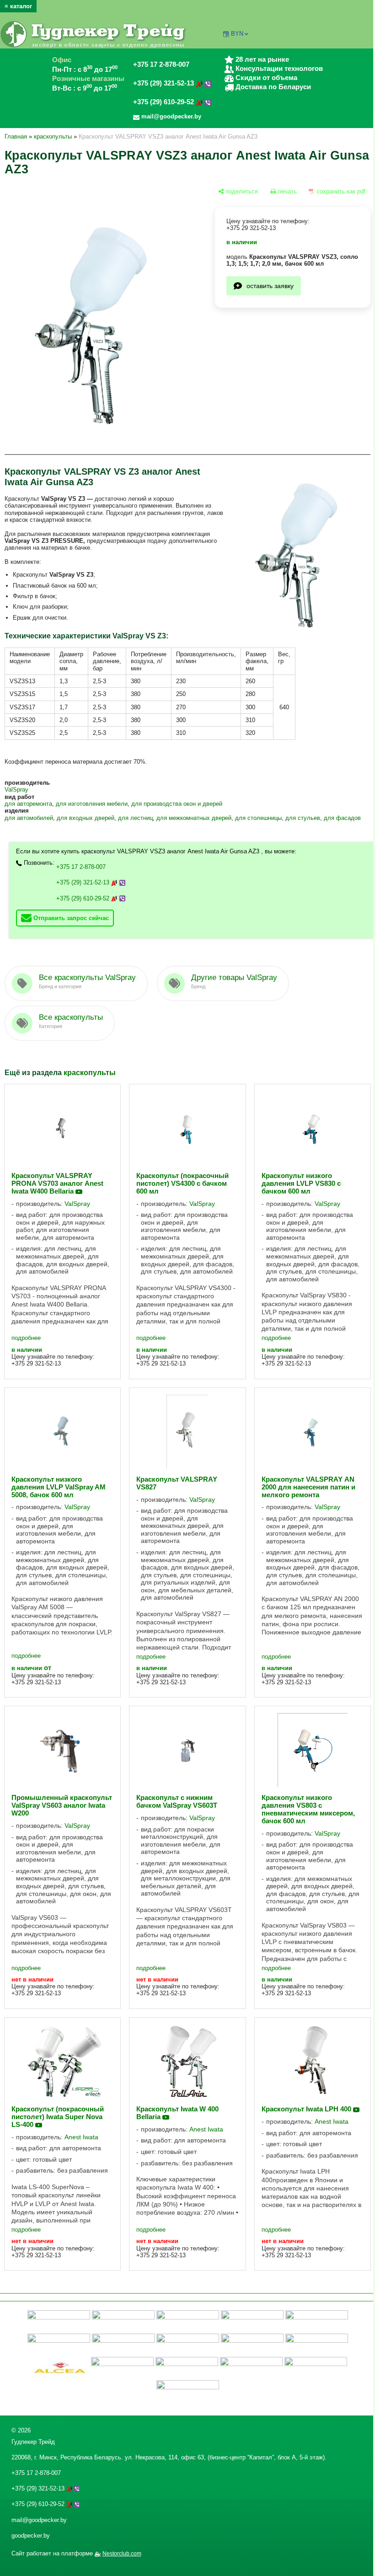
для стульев (303, 818)
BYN (237, 34)
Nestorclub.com (122, 2554)
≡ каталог (18, 6)
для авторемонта (28, 804)
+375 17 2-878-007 (161, 64)
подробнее (26, 1338)
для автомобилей (29, 818)
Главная (16, 137)
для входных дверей (86, 818)
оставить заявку (270, 286)
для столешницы (258, 818)
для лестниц (135, 818)
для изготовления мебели (92, 804)
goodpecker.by (31, 2536)
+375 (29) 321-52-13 (164, 83)
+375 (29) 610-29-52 (164, 102)
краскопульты (53, 137)
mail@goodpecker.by (39, 2520)
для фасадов (342, 818)
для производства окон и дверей (177, 804)
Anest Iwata (81, 2137)
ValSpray (16, 790)
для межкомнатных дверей (194, 818)
